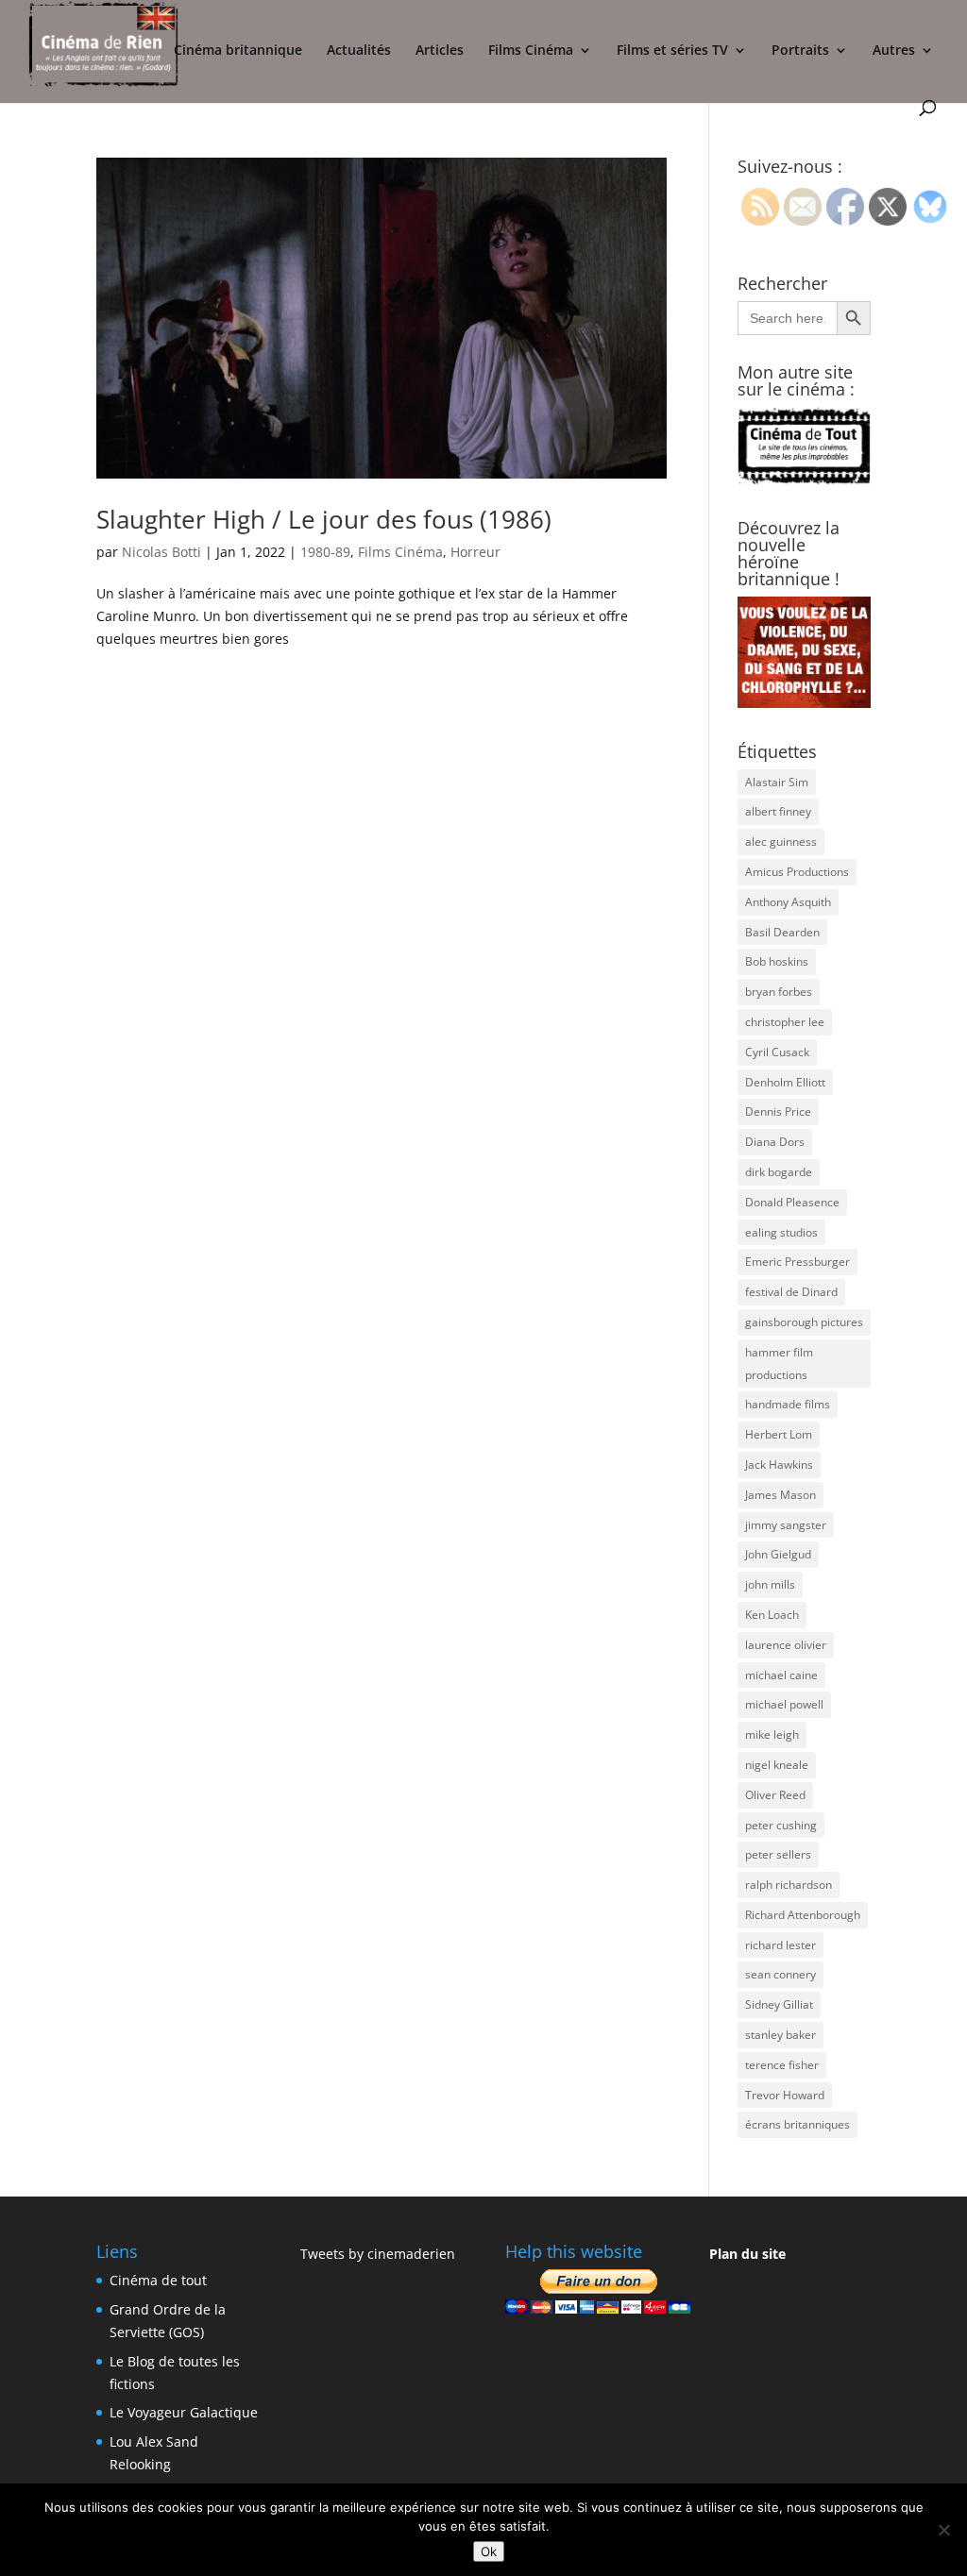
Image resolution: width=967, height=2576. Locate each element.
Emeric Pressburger (797, 1262)
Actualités (359, 51)
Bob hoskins (777, 961)
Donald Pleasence (792, 1202)
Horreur (475, 552)
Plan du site (747, 2254)
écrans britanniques (797, 2124)
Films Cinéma (531, 51)
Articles (440, 51)
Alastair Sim (777, 782)
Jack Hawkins (779, 1465)
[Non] (943, 2530)
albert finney (778, 811)
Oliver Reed (775, 1795)
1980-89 (325, 552)
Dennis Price (778, 1111)
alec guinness (781, 842)
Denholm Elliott (785, 1082)
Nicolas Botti (161, 552)
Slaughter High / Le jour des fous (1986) (324, 519)
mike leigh (772, 1734)
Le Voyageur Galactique (184, 2412)
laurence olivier (786, 1645)
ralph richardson (789, 1885)
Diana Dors (775, 1142)
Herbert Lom (779, 1434)
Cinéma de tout (158, 2280)
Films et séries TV (672, 51)
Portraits (800, 51)
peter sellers (778, 1854)
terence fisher (782, 2065)
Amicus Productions (797, 872)
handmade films (788, 1404)
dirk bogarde (779, 1172)
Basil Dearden (782, 932)
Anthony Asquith (788, 902)
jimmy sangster (786, 1525)
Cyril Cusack (777, 1052)
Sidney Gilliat (779, 2004)
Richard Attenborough (803, 1915)
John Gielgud (778, 1554)
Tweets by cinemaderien (378, 2254)
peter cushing (781, 1825)
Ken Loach (772, 1615)
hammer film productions (779, 1364)
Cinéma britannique (238, 51)
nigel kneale (777, 1765)
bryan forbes (779, 992)
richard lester (780, 1945)
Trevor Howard (785, 2095)
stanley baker (780, 2035)
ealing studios (781, 1232)
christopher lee (785, 1022)
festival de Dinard (791, 1292)
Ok (489, 2551)
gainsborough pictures (804, 1322)
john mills (770, 1584)
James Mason (780, 1495)
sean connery (780, 1974)
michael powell (784, 1704)
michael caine (781, 1675)
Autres (894, 51)
